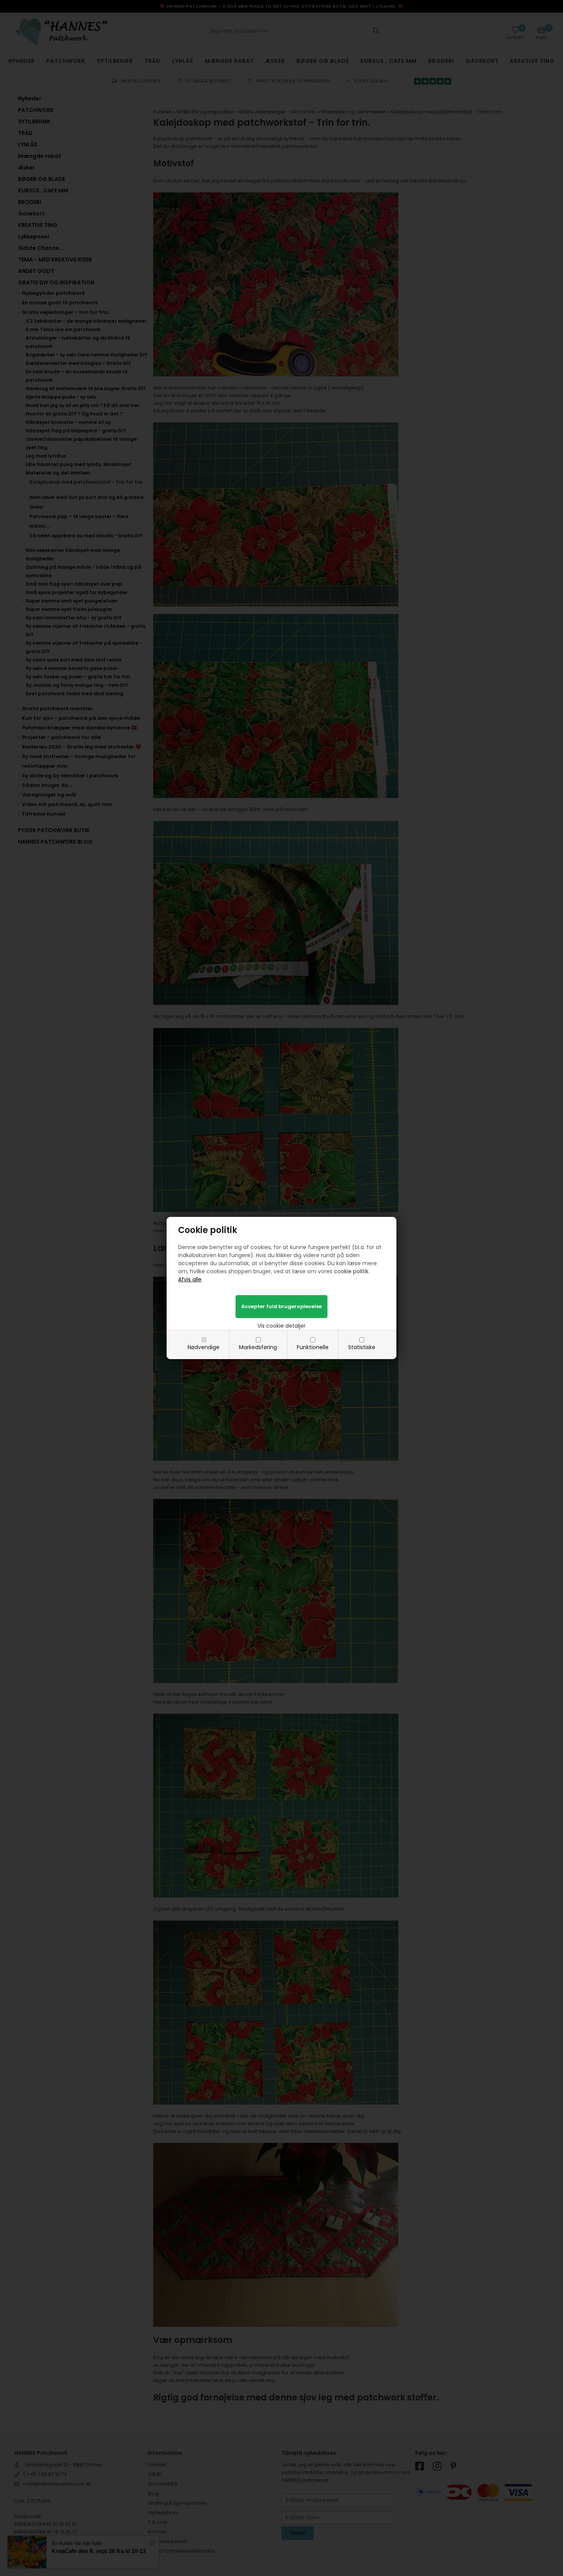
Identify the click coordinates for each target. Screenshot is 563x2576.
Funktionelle (313, 1347)
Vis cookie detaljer (281, 1326)
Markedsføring (258, 1347)
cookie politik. (352, 1271)
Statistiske (362, 1347)
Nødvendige (204, 1347)
